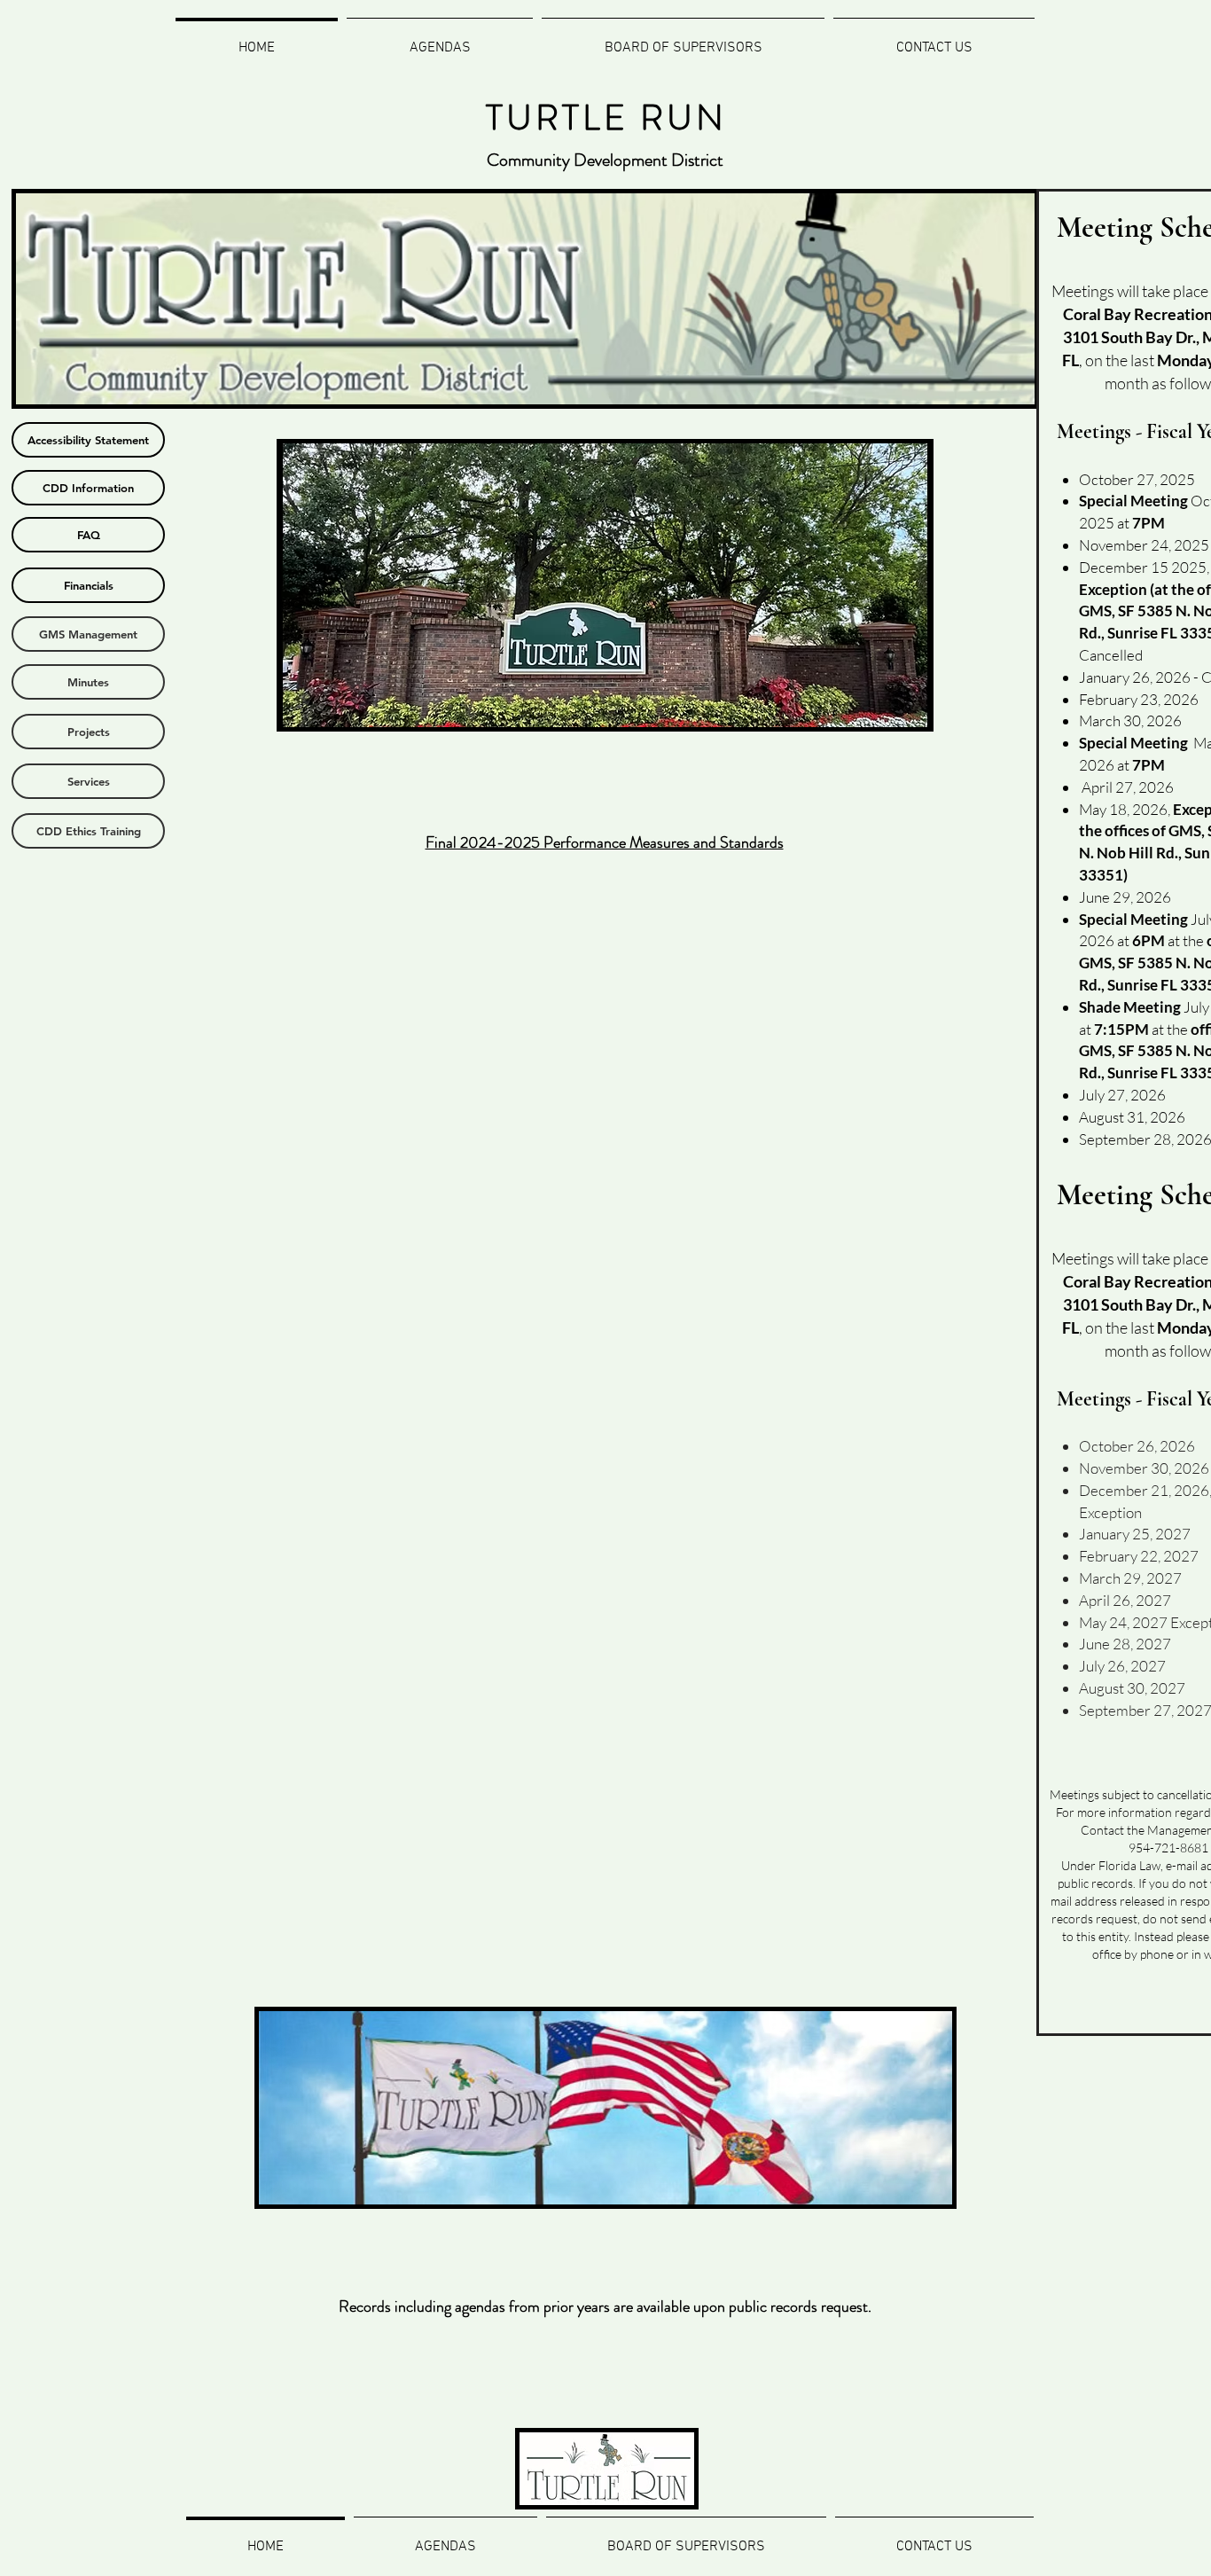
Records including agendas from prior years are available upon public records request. (605, 2306)
